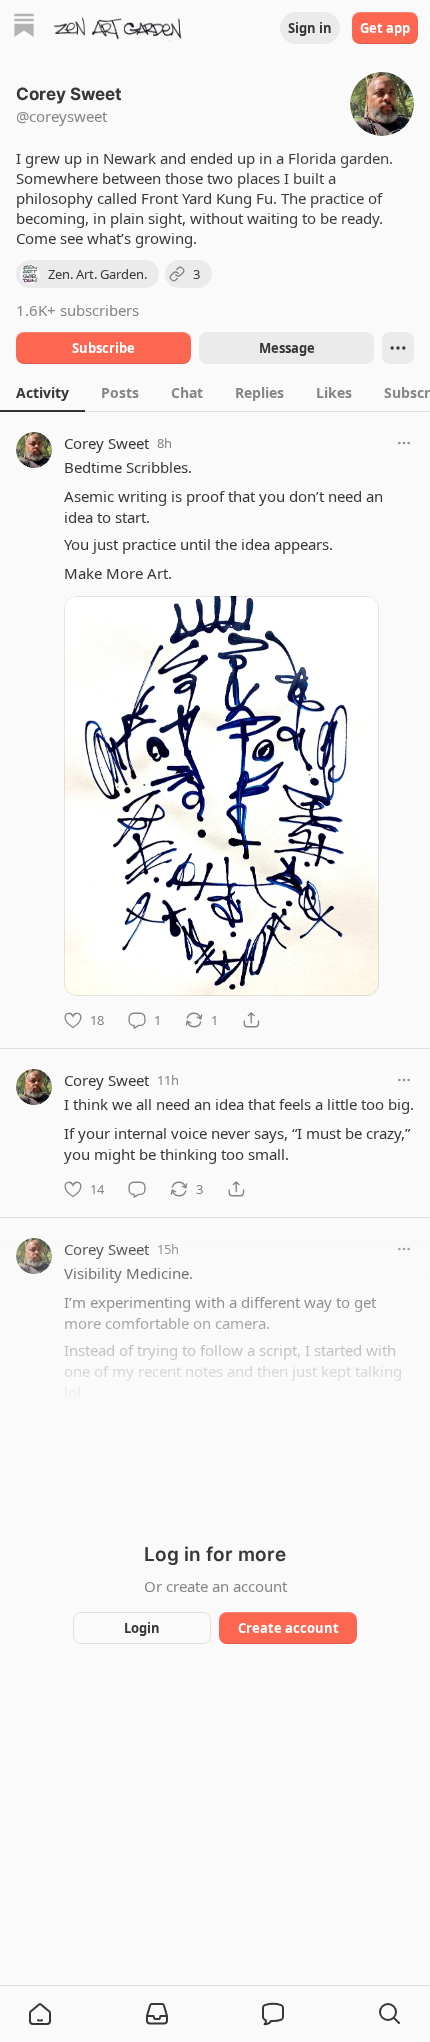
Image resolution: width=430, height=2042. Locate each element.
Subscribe (103, 348)
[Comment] (137, 1189)
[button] (40, 2014)
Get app (385, 28)
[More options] (404, 443)
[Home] (24, 27)
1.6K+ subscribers (77, 310)
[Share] (251, 1020)
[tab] (42, 392)
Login (142, 1628)
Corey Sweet (106, 443)
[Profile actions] (398, 348)
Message (287, 348)
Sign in (310, 28)
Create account (288, 1628)
